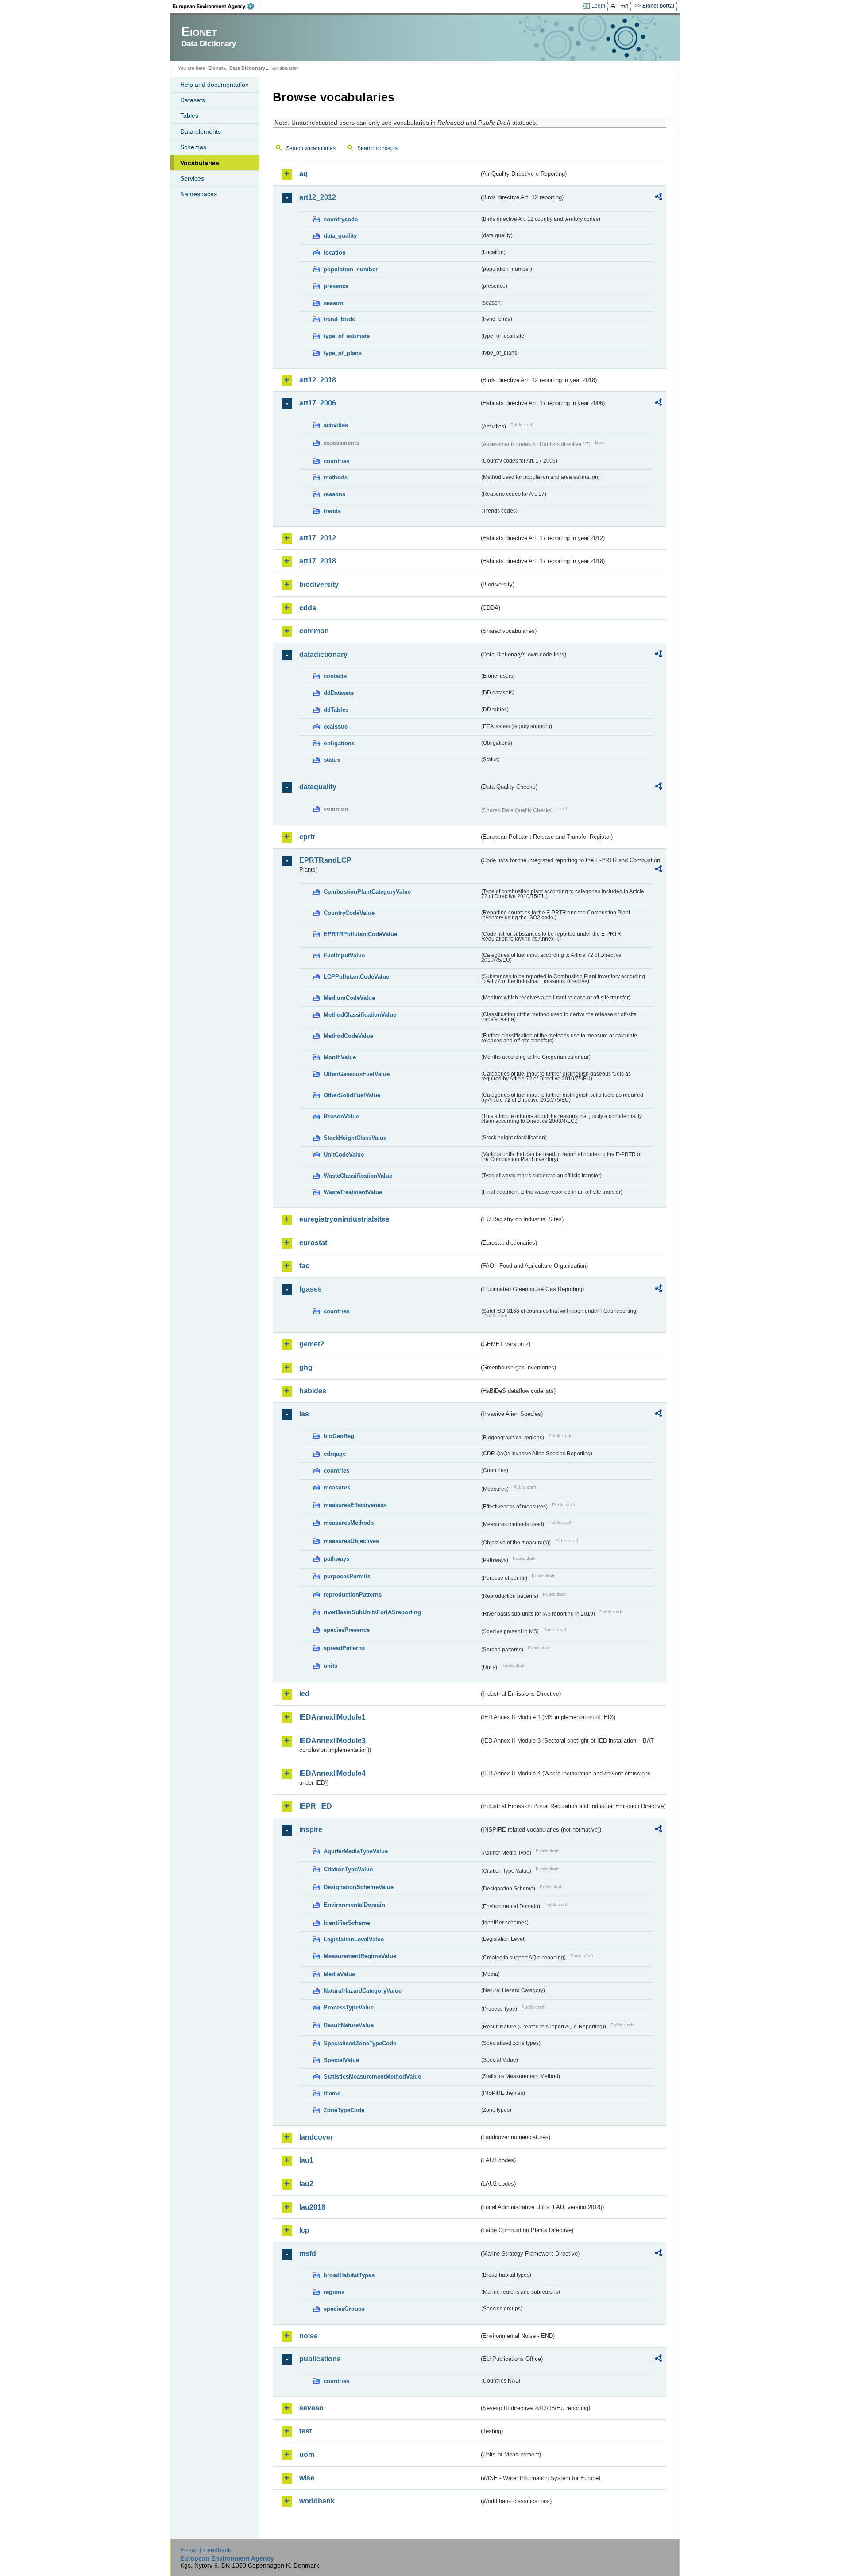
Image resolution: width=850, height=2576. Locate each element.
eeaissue (336, 727)
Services (192, 178)
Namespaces (199, 194)
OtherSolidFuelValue (352, 1095)
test (305, 2431)
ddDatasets (339, 693)
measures (337, 1487)
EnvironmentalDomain (354, 1905)
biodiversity (319, 584)
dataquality (318, 787)
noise (309, 2336)
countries (336, 461)
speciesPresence (347, 1630)
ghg (306, 1367)
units (330, 1666)
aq (303, 174)
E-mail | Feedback (206, 2550)
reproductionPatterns (353, 1595)
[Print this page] (614, 6)
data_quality (340, 236)
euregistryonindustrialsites (344, 1219)
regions (334, 2292)
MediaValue (339, 1974)
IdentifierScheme (347, 1923)
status (332, 760)
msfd (308, 2254)
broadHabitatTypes (349, 2275)
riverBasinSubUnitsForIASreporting (372, 1612)
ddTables (336, 710)
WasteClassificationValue (358, 1176)
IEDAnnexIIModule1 (332, 1717)
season (333, 303)
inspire (311, 1830)
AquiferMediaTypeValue (356, 1851)
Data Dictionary (247, 68)
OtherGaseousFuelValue (357, 1074)
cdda (308, 608)
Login (598, 6)
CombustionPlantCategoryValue (367, 892)
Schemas (193, 147)
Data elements (201, 131)
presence (336, 286)
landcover (316, 2137)
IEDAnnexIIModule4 (332, 1773)
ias (304, 1414)
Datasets (193, 100)
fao (305, 1266)
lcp (304, 2230)
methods (336, 477)
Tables (189, 116)
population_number (351, 269)
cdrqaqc (335, 1454)
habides (313, 1391)
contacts (335, 676)
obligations (339, 743)
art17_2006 (318, 403)
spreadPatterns (344, 1648)
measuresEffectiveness (355, 1505)
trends (332, 511)
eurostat (313, 1243)
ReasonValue (341, 1116)
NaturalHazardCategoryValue (363, 1991)
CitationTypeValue (348, 1869)
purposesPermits (347, 1576)
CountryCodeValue (349, 913)
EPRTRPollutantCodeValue (360, 934)
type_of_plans (343, 353)
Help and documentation (214, 85)
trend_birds (339, 319)
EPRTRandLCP (325, 860)
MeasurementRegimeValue (360, 1956)
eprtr (307, 837)
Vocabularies (200, 163)
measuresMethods (349, 1523)
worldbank (317, 2501)
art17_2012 (318, 538)
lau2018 (312, 2207)
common (314, 631)
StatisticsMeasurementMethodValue (372, 2077)
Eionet (216, 68)
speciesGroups (344, 2309)
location (335, 253)
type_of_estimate (347, 336)
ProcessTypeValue (349, 2007)
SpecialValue (341, 2060)
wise (307, 2478)
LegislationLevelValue (354, 1939)
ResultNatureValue (349, 2025)
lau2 (306, 2184)
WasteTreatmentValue (353, 1192)
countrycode (341, 219)
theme (332, 2093)
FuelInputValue (344, 955)
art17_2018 (318, 561)
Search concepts (377, 148)
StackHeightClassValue (355, 1138)
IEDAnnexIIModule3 (332, 1741)
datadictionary (323, 654)
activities (336, 425)
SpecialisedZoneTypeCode (360, 2043)
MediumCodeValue (349, 998)
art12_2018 (318, 380)
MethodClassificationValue (360, 1015)
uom (307, 2455)
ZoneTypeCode (344, 2110)
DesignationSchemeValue (359, 1887)
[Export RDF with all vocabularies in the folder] (658, 198)
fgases (311, 1289)
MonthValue (340, 1057)
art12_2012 (318, 197)
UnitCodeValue (344, 1155)
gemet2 (312, 1344)
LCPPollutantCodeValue (356, 977)
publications (320, 2359)
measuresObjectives (351, 1541)
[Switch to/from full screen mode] (626, 6)
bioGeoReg (339, 1436)
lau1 (306, 2160)
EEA (216, 6)
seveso (311, 2408)
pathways (336, 1559)
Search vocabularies (311, 148)
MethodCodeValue (348, 1036)
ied (304, 1694)
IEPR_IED (316, 1806)
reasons (334, 494)
